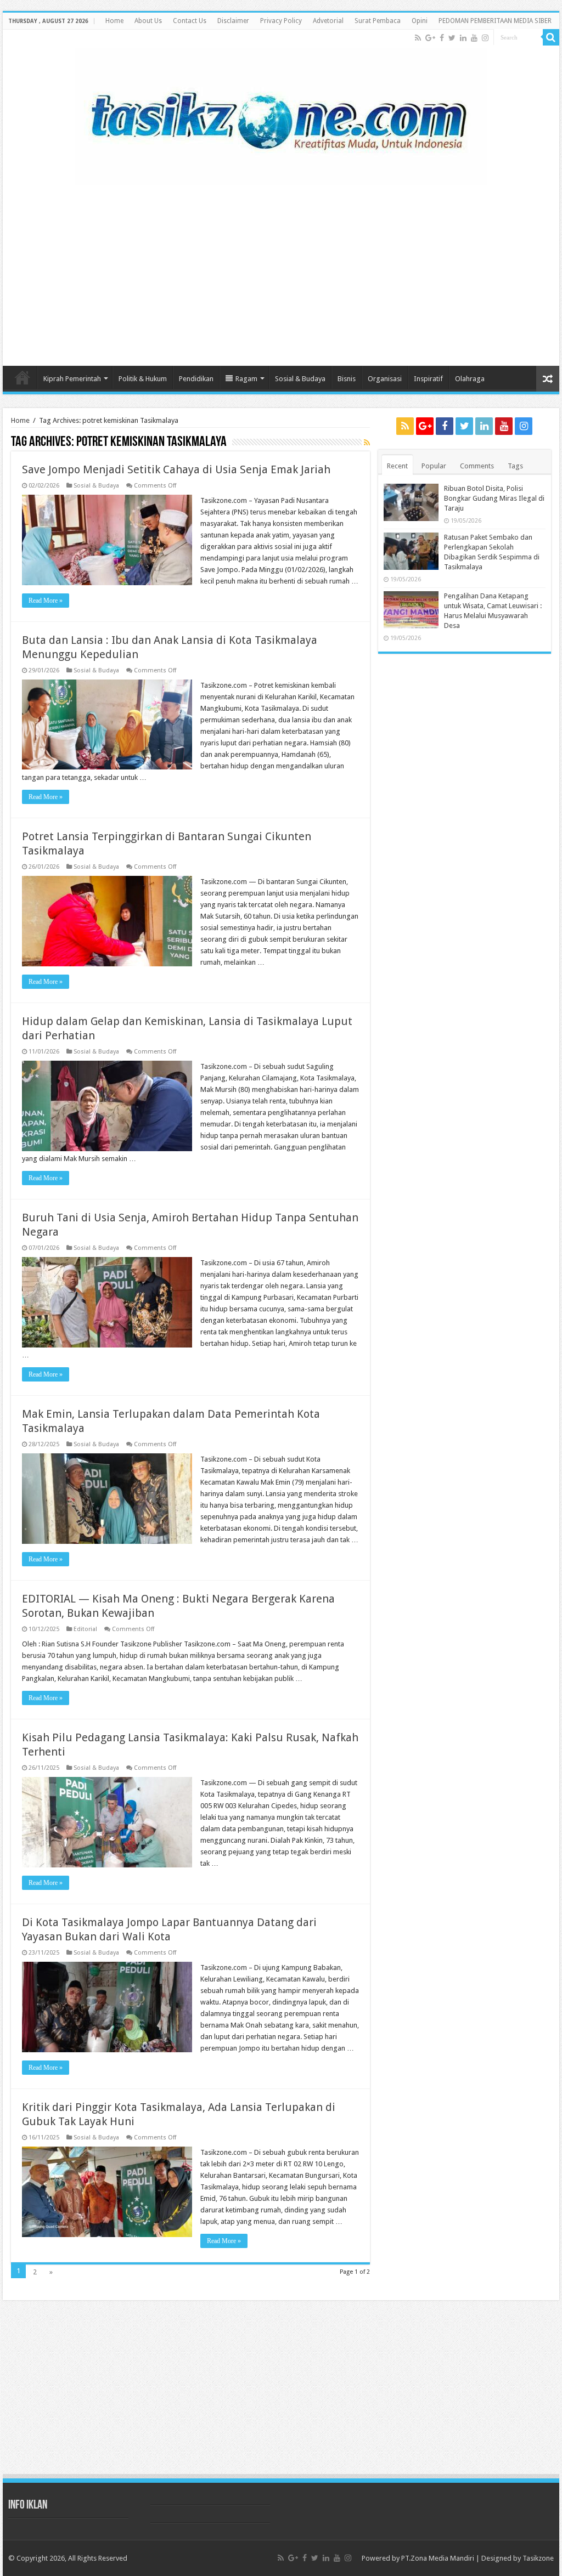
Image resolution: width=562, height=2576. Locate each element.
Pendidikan (196, 379)
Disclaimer (233, 21)
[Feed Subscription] (367, 443)
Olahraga (470, 379)
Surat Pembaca (378, 21)
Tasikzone (538, 2558)
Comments (477, 466)
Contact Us (190, 21)
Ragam (246, 379)
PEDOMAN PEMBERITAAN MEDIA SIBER (495, 21)
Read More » (46, 601)
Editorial (85, 1629)
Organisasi (385, 379)
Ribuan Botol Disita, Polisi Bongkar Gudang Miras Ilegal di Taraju (494, 498)
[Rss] (418, 38)
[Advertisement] (281, 270)
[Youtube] (474, 38)
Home (114, 21)
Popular (434, 466)
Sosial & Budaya (300, 379)
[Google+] (430, 38)
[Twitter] (452, 38)
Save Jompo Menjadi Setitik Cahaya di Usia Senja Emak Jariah (176, 469)
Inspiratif (428, 379)
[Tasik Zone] (281, 114)
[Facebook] (442, 38)
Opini (420, 21)
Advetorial (328, 21)
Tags (515, 466)
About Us (148, 21)
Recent (397, 466)
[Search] (551, 37)
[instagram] (485, 38)
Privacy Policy (281, 21)
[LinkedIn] (463, 38)
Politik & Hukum (143, 379)
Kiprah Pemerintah (72, 379)
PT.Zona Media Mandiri (438, 2558)
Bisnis (347, 379)
